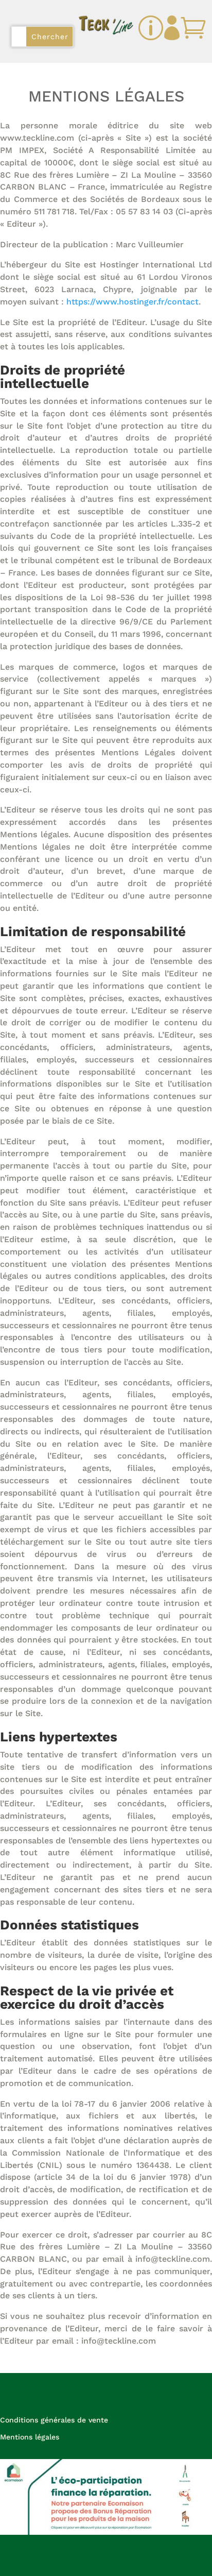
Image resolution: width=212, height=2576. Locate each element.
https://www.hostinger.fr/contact (132, 302)
